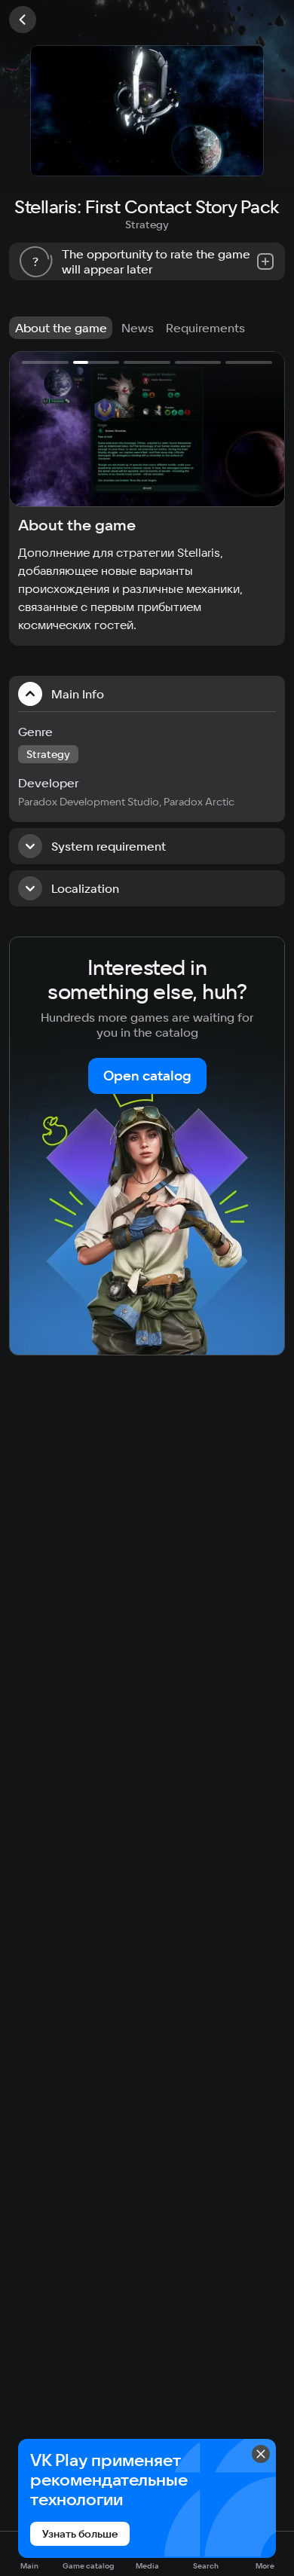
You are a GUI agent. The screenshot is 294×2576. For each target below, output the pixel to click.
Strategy (147, 225)
